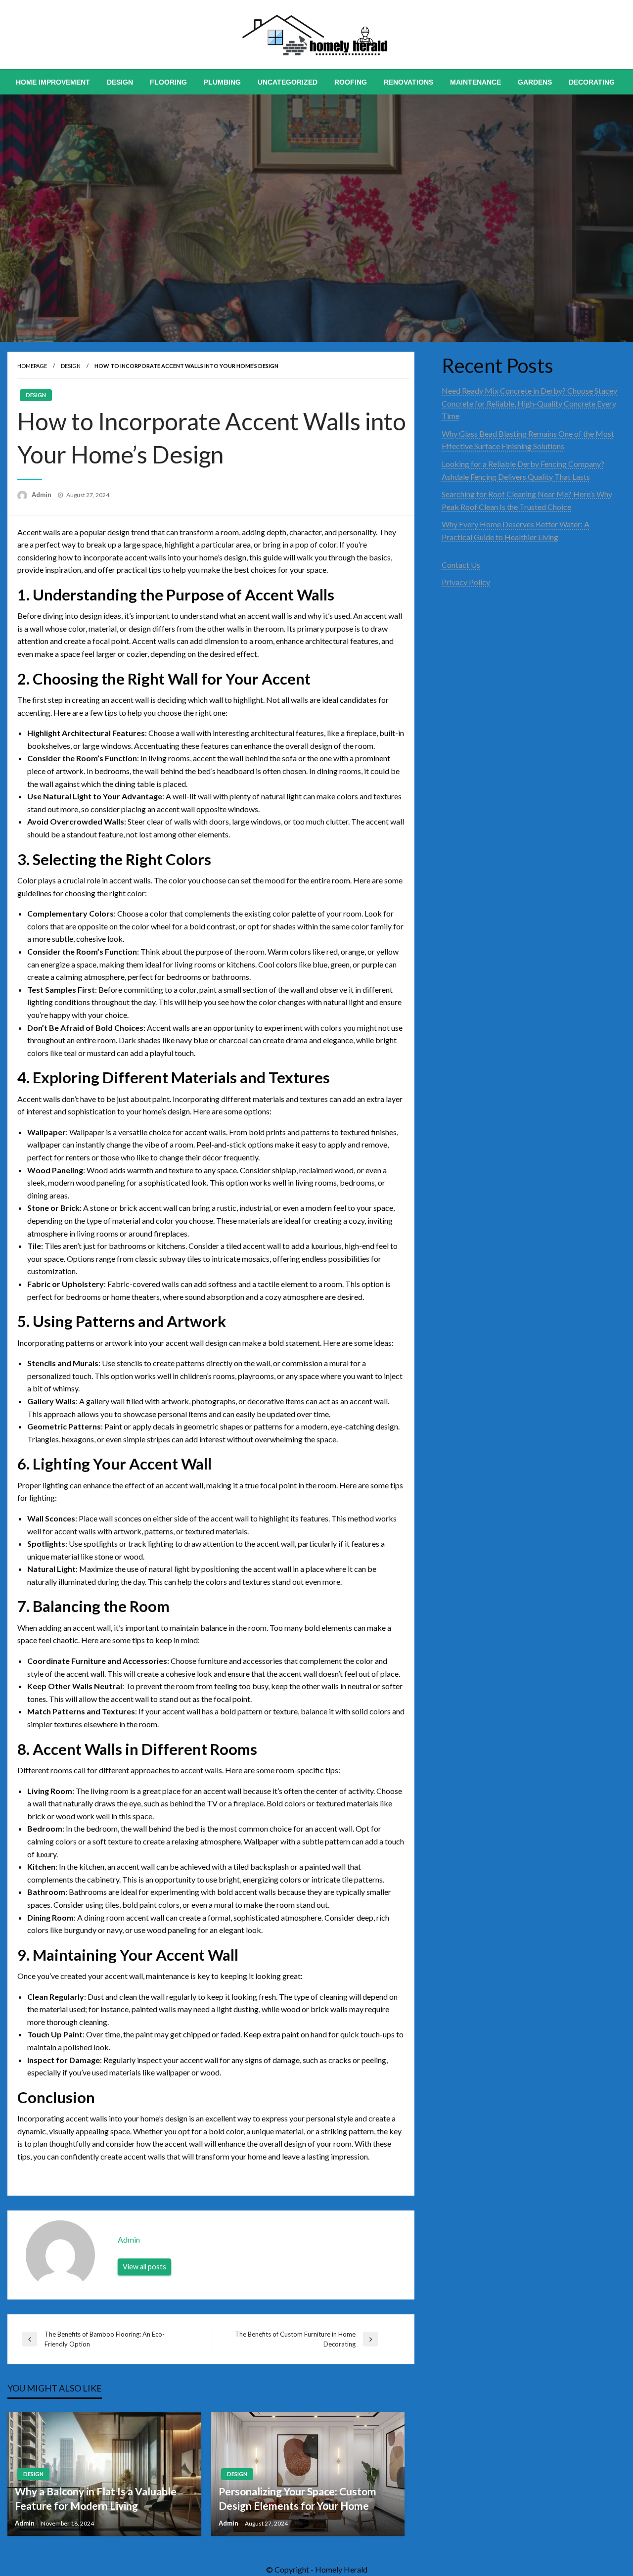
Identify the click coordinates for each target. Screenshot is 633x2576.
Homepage (32, 366)
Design (120, 82)
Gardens (535, 82)
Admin (42, 495)
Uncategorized (288, 82)
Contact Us (461, 565)
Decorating (592, 82)
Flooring (168, 82)
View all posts (144, 2267)
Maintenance (475, 82)
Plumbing (222, 82)
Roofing (351, 82)
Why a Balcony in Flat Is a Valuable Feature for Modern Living (96, 2498)
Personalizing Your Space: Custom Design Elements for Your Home (297, 2498)
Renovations (408, 82)
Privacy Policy (466, 582)
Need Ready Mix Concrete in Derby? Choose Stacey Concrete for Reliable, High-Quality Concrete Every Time (529, 403)
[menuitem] (53, 82)
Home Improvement (53, 82)
